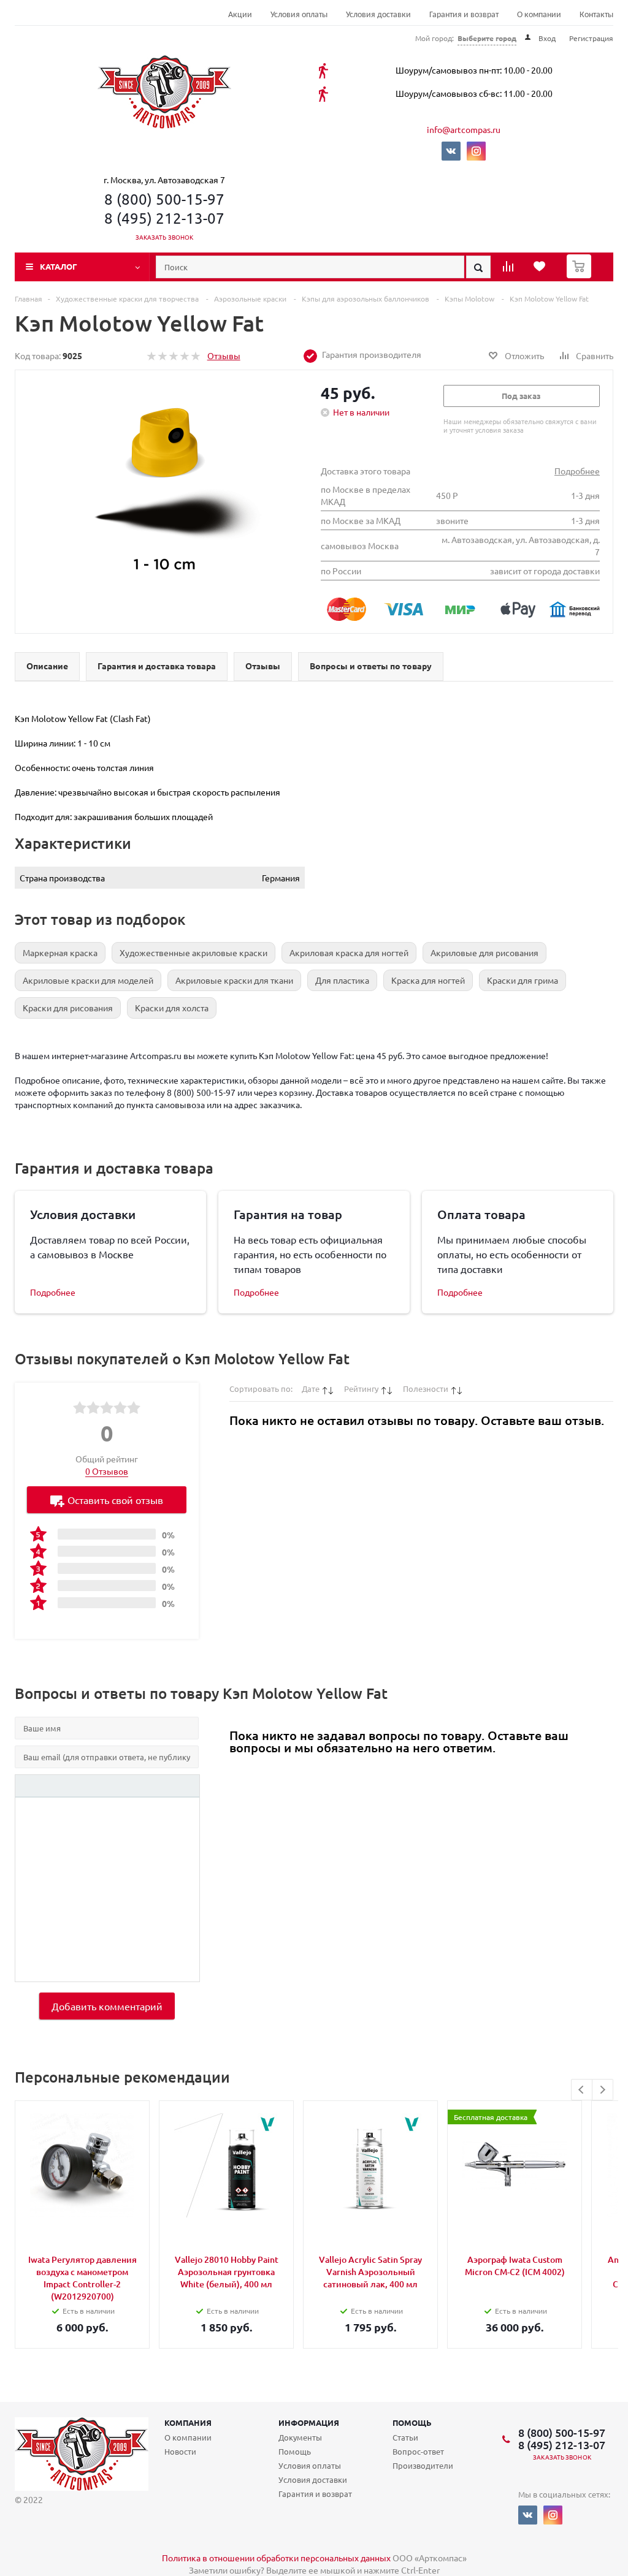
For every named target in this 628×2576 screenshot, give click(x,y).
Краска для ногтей (428, 980)
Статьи (405, 2437)
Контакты (596, 15)
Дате (311, 1389)
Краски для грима (523, 980)
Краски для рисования (68, 1008)
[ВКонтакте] (451, 151)
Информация (309, 2422)
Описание (47, 666)
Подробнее (577, 471)
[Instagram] (476, 151)
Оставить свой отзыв (115, 1500)
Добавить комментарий (107, 2006)
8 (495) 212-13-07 (164, 218)
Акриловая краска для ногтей (349, 952)
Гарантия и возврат (464, 15)
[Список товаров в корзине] (580, 275)
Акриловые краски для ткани (234, 980)
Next (603, 2090)
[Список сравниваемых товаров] (510, 270)
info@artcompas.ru (464, 129)
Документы (300, 2437)
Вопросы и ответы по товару (371, 666)
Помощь (412, 2422)
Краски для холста (172, 1008)
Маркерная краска (60, 952)
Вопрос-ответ (418, 2451)
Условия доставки (378, 15)
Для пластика (342, 980)
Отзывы (224, 355)
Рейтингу (361, 1389)
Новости (180, 2451)
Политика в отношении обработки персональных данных (276, 2558)
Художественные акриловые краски (193, 952)
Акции (240, 15)
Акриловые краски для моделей (88, 980)
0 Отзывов (107, 1471)
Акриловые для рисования (484, 952)
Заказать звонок (165, 237)
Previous (582, 2090)
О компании (539, 15)
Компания (188, 2422)
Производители (423, 2465)
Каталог (59, 266)
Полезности (426, 1389)
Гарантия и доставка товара (157, 666)
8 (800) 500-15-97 (164, 199)
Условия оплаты (299, 15)
